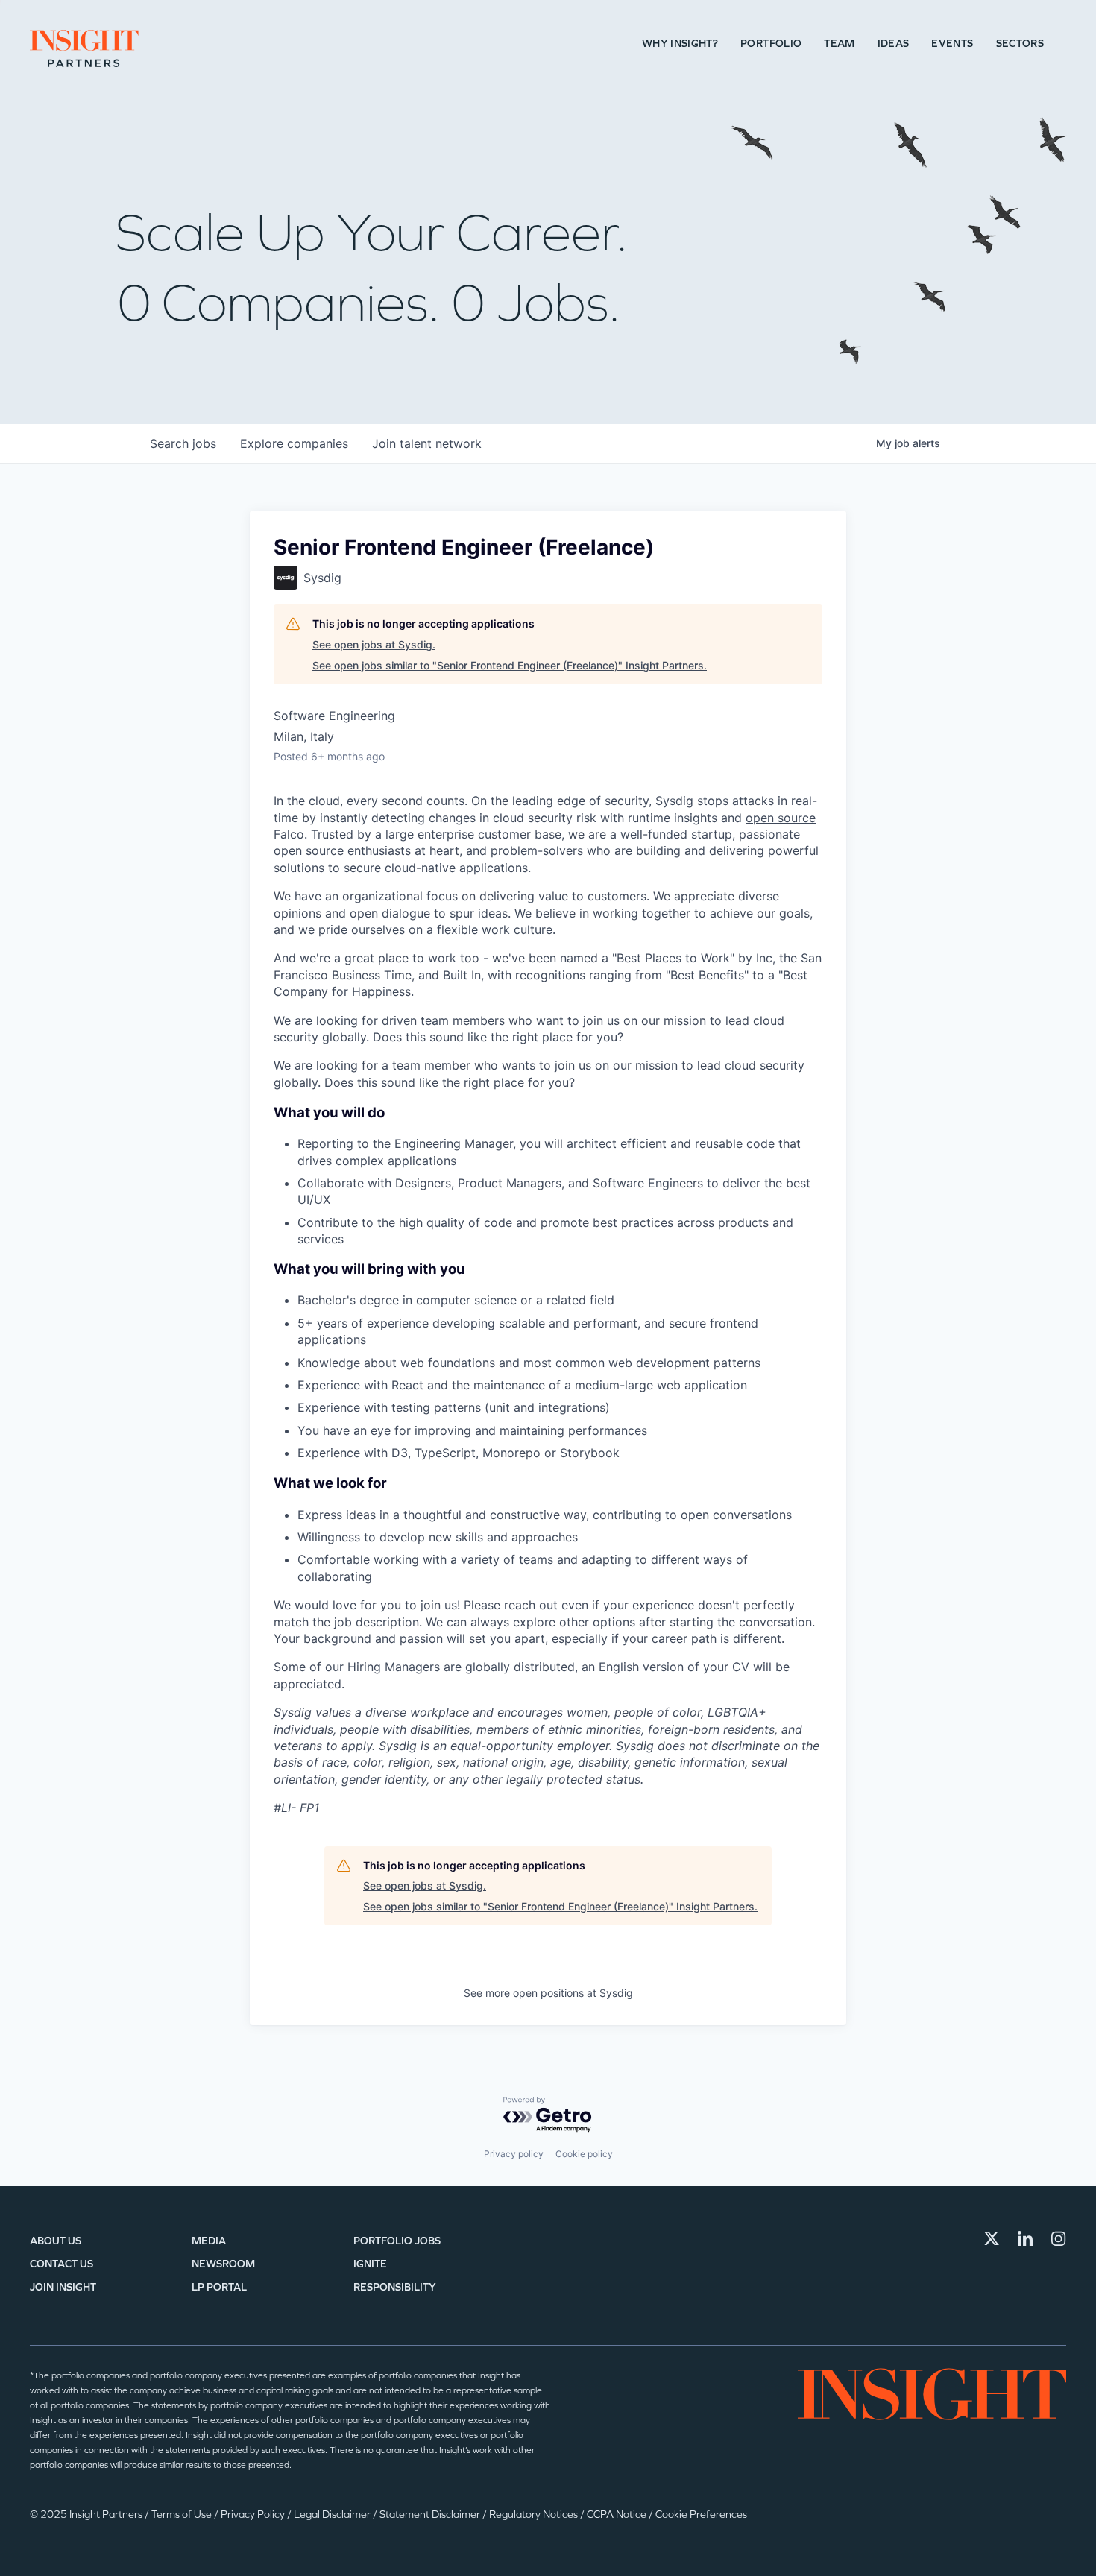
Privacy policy (514, 2154)
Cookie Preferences (701, 2515)
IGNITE (370, 2264)
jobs (183, 443)
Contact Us (62, 2264)
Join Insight (63, 2287)
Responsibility (395, 2287)
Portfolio (771, 44)
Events (952, 44)
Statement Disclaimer (431, 2515)
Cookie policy (584, 2154)
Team (839, 44)
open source (781, 818)
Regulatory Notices (535, 2515)
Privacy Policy (254, 2515)
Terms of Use (183, 2515)
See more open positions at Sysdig (548, 1993)
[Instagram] (1059, 2238)
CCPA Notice (618, 2515)
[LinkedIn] (1025, 2238)
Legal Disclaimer (333, 2515)
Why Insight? (680, 44)
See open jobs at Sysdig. (374, 644)
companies (294, 443)
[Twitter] (992, 2238)
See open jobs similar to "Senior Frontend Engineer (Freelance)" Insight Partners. (510, 665)
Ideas (894, 44)
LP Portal (219, 2287)
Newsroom (223, 2264)
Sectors (1020, 44)
